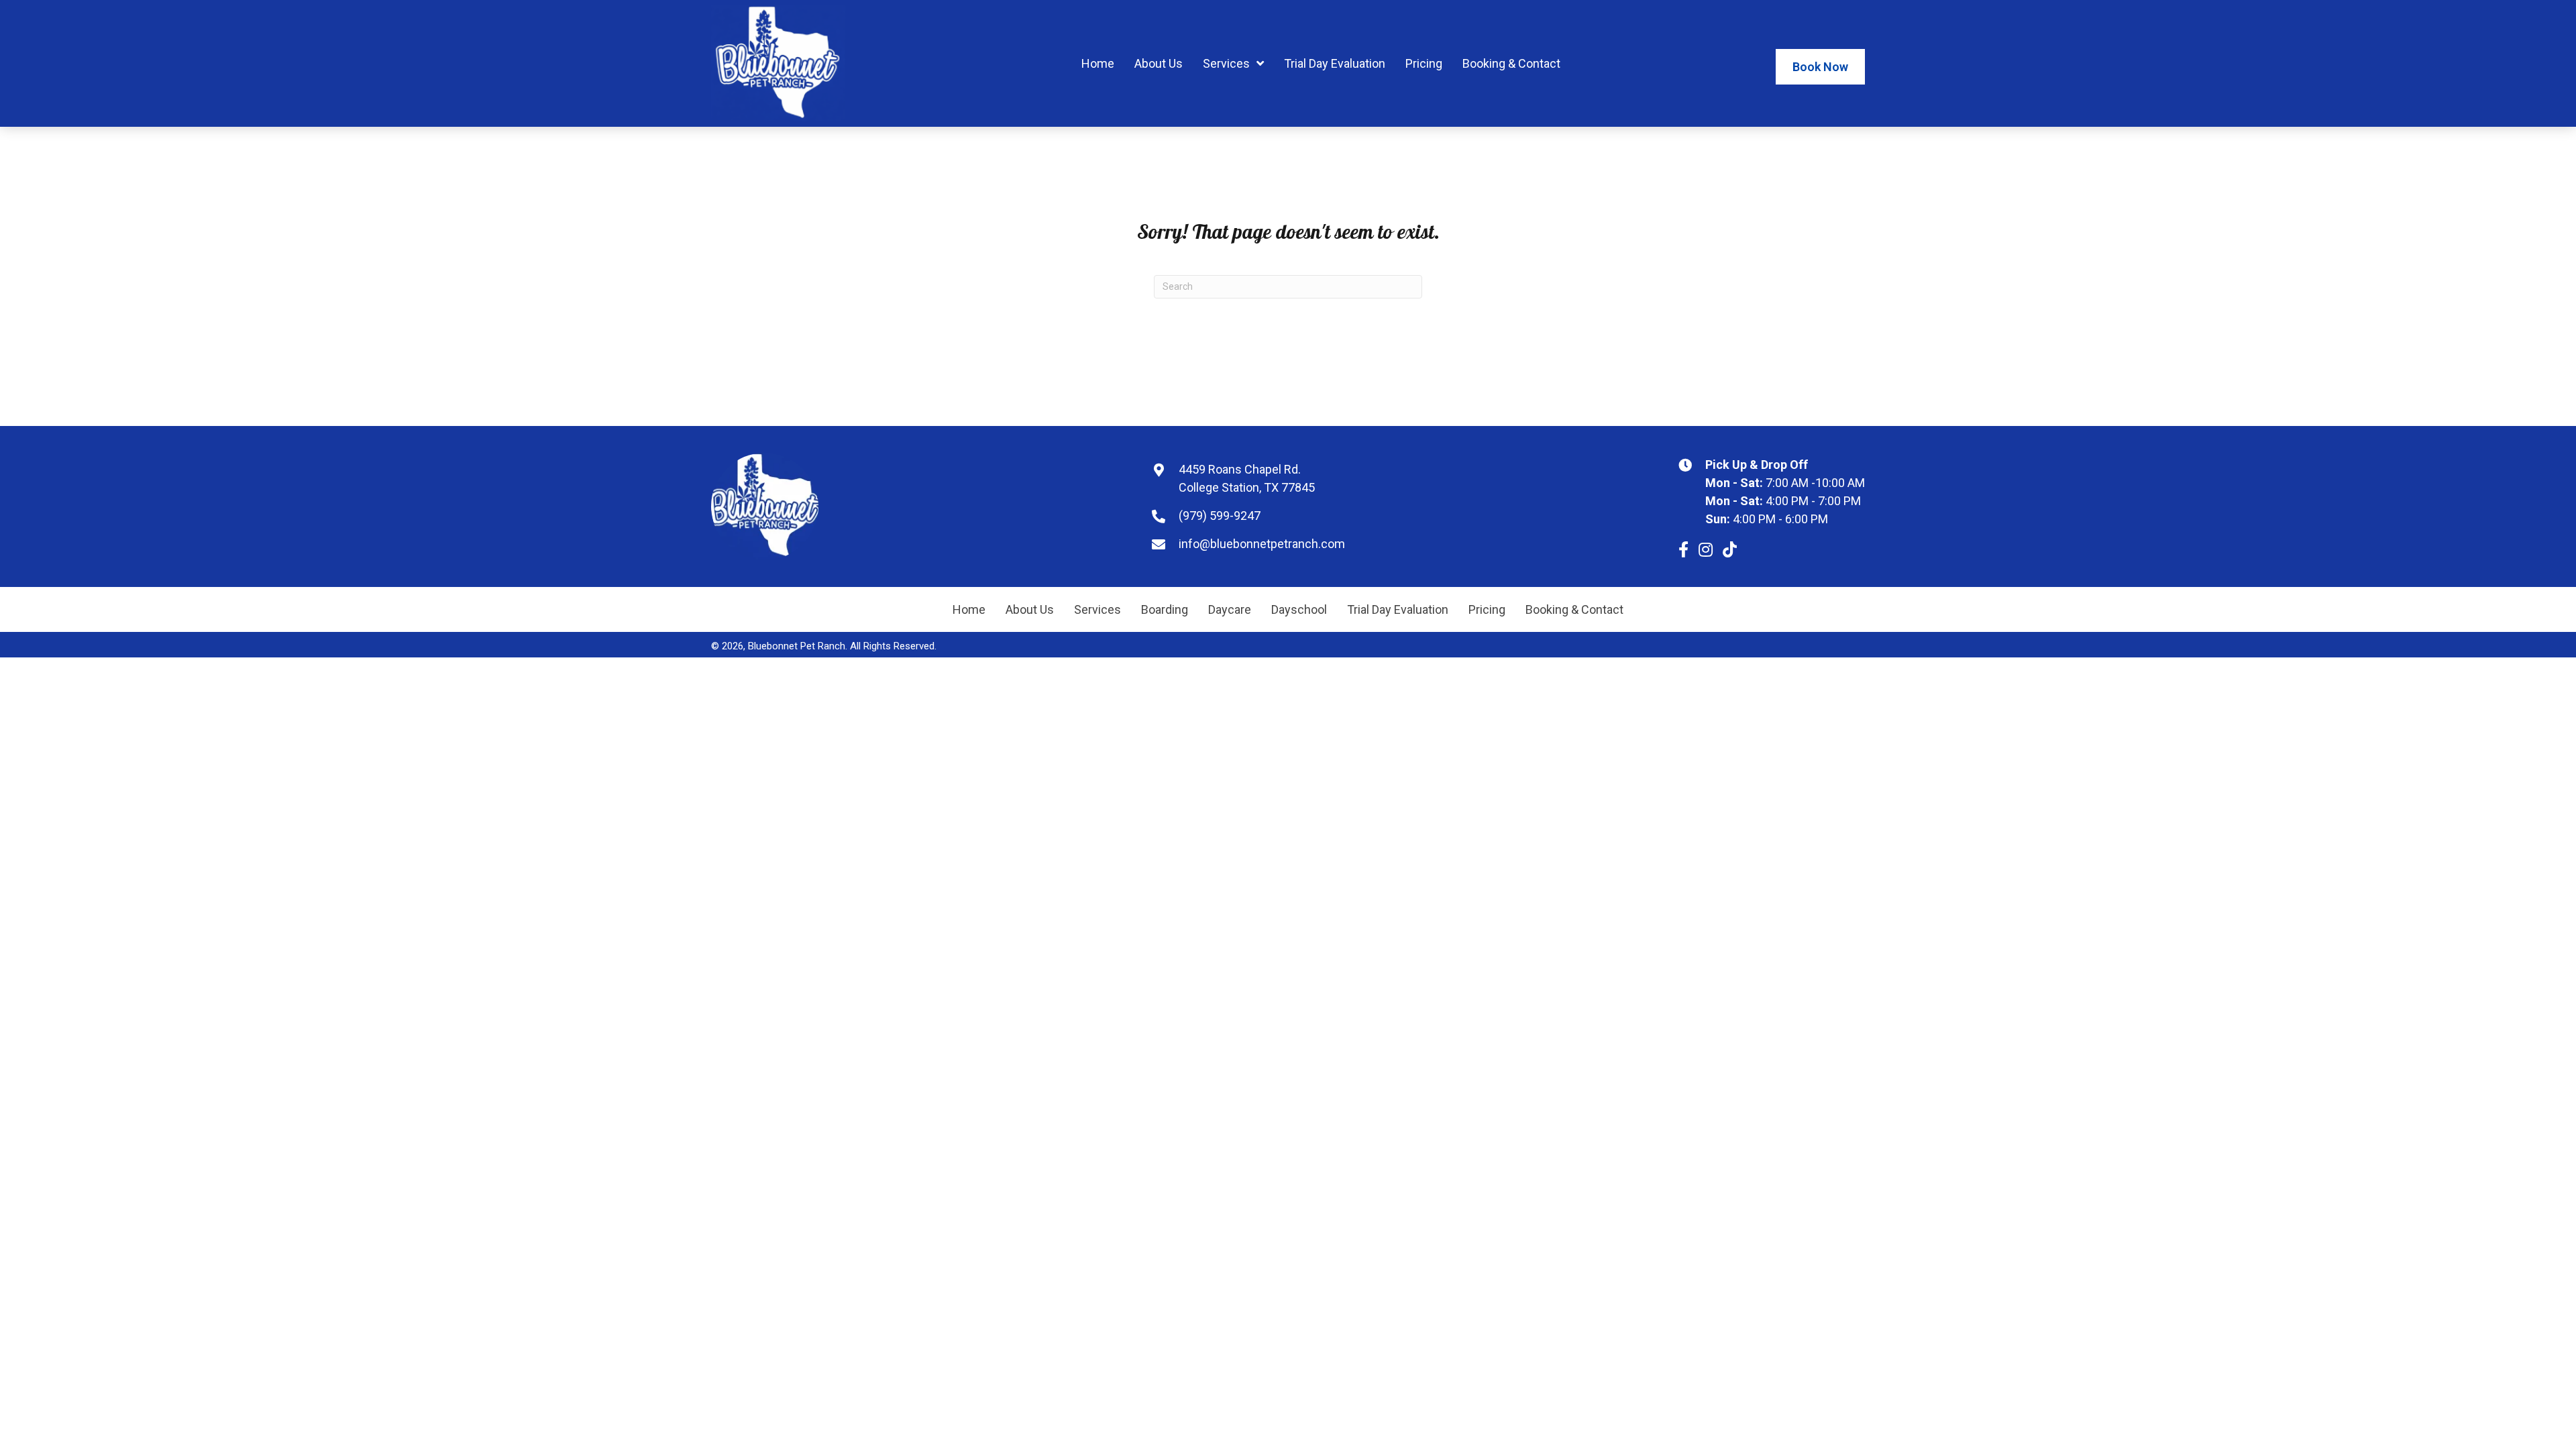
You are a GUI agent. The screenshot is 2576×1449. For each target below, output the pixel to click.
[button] (1683, 549)
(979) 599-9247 (1220, 516)
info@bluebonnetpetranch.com (1262, 544)
